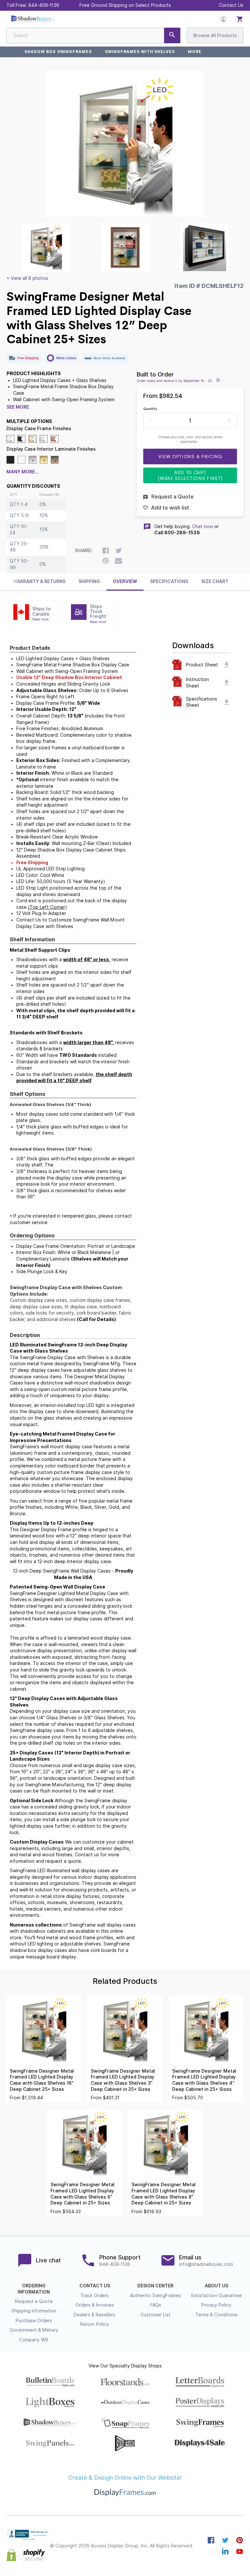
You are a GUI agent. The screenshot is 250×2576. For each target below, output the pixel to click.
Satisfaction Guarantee (216, 2296)
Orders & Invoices (95, 2305)
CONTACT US (95, 2286)
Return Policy (95, 2324)
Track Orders (95, 2296)
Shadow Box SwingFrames (58, 52)
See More (18, 407)
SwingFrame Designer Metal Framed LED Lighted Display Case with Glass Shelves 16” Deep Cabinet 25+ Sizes (42, 2080)
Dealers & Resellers (95, 2315)
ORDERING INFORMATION (34, 2289)
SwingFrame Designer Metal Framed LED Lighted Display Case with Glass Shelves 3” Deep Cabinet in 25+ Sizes (123, 2080)
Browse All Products (215, 35)
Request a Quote (34, 2301)
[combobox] (93, 35)
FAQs (156, 2305)
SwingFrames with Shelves (140, 52)
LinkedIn (225, 2551)
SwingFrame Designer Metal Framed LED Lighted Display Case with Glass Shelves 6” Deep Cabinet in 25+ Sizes (83, 2194)
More (195, 52)
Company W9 (34, 2340)
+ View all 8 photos (27, 278)
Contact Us (231, 5)
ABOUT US (216, 2286)
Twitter (225, 2540)
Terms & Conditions (216, 2315)
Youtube (240, 2551)
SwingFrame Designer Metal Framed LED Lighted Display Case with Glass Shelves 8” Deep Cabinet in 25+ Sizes (164, 2194)
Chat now (202, 526)
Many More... (23, 472)
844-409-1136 (44, 5)
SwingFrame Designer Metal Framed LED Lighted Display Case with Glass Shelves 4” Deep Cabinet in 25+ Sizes (204, 2080)
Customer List (156, 2315)
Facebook (211, 2540)
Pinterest (240, 2540)
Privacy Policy (216, 2305)
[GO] (172, 35)
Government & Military (34, 2330)
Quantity (150, 409)
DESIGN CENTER (155, 2286)
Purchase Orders (34, 2321)
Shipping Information (34, 2311)
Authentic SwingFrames (155, 2296)
